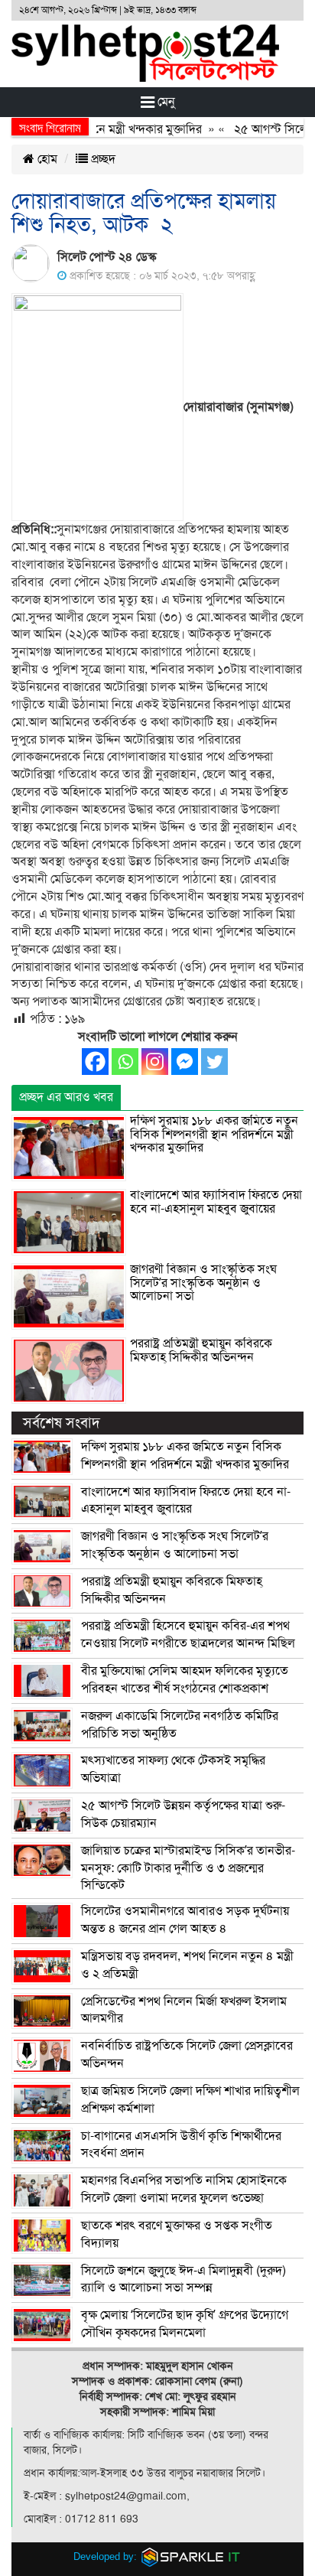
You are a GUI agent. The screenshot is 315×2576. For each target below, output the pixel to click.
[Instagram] (155, 1062)
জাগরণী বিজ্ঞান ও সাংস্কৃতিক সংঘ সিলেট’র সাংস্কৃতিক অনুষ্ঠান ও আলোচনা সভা (203, 1283)
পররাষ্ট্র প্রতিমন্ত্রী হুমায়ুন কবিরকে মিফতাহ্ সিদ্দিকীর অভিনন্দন (201, 1350)
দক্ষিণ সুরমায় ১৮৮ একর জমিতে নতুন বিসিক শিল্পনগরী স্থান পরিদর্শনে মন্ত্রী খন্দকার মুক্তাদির (214, 1134)
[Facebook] (95, 1062)
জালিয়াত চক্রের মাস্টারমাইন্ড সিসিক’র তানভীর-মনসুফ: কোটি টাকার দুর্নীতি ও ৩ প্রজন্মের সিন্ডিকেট (188, 1868)
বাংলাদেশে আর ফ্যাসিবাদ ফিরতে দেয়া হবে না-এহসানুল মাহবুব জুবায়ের (216, 1202)
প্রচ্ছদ (102, 159)
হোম (46, 159)
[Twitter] (214, 1062)
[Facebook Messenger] (185, 1062)
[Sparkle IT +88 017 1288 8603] (191, 2556)
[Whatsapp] (125, 1062)
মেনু (165, 102)
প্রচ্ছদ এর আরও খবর (66, 1097)
